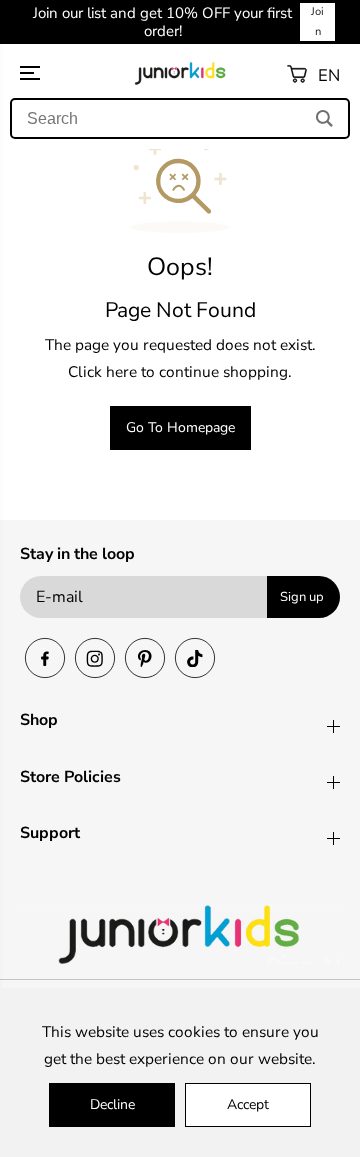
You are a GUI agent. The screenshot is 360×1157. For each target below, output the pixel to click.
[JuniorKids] (180, 73)
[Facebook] (45, 658)
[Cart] (297, 74)
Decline (112, 1104)
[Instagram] (95, 658)
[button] (68, 73)
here (121, 371)
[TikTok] (195, 658)
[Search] (324, 118)
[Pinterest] (145, 658)
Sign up (302, 597)
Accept (248, 1104)
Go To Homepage (180, 427)
